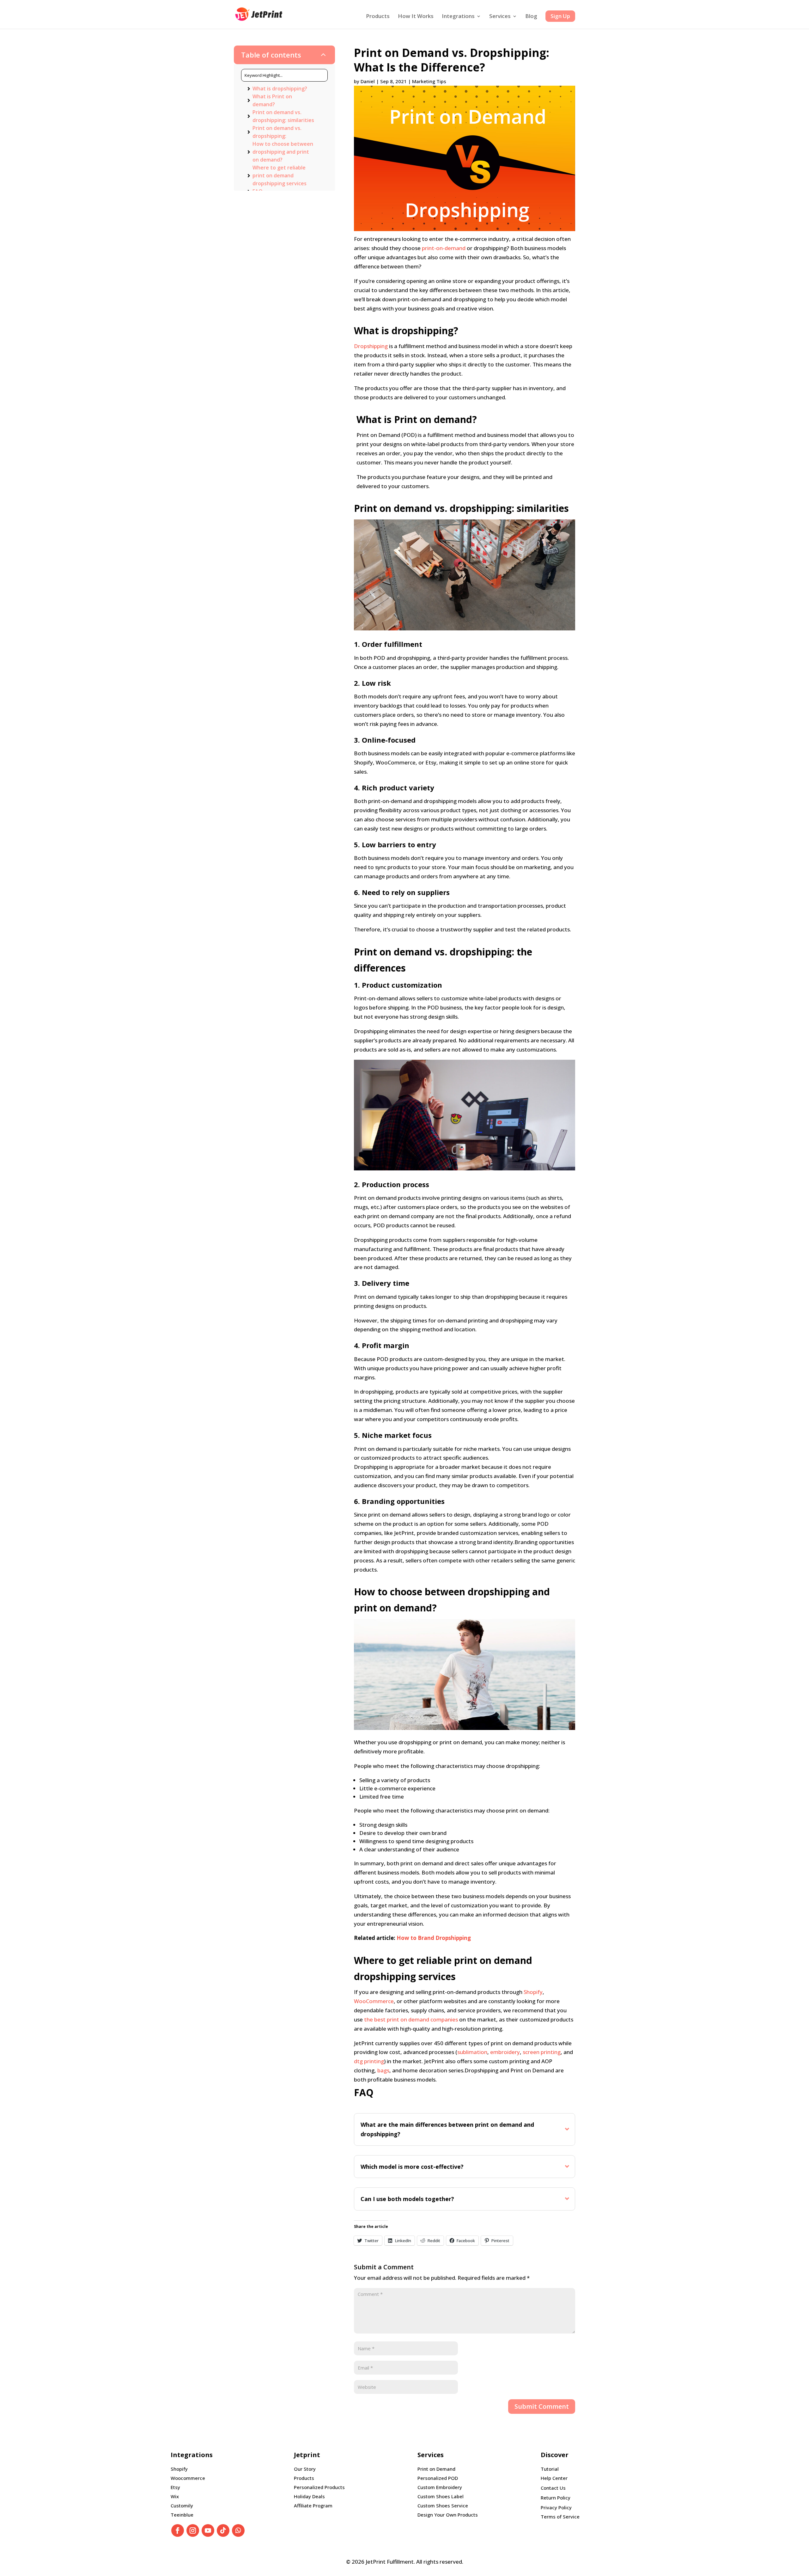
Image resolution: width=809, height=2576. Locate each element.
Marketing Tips (429, 81)
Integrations (458, 17)
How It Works (416, 17)
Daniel (368, 81)
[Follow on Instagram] (193, 2530)
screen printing (542, 2052)
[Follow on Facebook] (178, 2530)
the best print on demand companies (411, 2019)
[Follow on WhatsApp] (238, 2530)
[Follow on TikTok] (223, 2530)
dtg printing (369, 2061)
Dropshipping (371, 346)
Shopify (533, 1992)
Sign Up (560, 16)
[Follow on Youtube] (208, 2530)
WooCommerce (374, 2001)
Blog (531, 17)
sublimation (472, 2052)
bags (383, 2070)
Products (378, 17)
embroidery (505, 2052)
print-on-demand (444, 248)
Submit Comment (542, 2406)
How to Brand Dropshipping (434, 1938)
